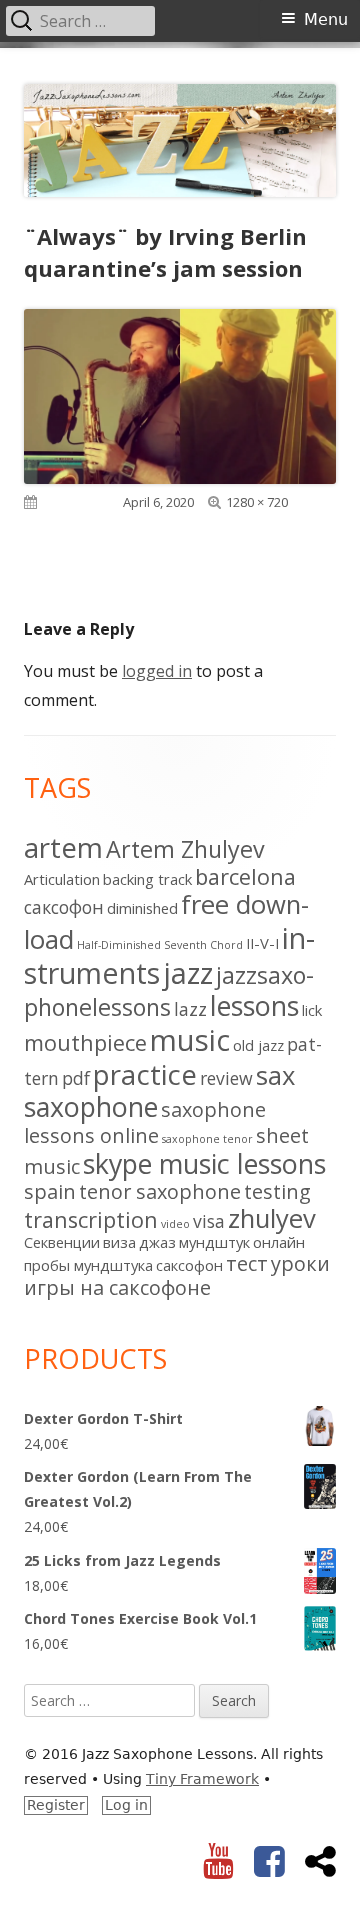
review (226, 1078)
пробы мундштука (88, 1265)
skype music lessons (204, 1163)
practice (145, 1074)
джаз (157, 1242)
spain (50, 1191)
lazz (190, 1009)
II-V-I (262, 943)
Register (56, 1805)
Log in (126, 1805)
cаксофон (64, 907)
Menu (326, 19)
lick (312, 1010)
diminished (142, 908)
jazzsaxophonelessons (169, 991)
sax (275, 1075)
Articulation (62, 879)
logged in (157, 671)
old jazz (258, 1045)
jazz (188, 972)
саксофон (189, 1265)
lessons (254, 1005)
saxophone (91, 1106)
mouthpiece (85, 1042)
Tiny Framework (202, 1779)
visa (209, 1221)
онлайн (279, 1242)
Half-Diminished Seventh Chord (160, 945)
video (175, 1224)
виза (119, 1242)
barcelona (245, 876)
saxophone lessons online (145, 1122)
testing (277, 1191)
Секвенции (62, 1242)
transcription (91, 1219)
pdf (76, 1078)
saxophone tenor (207, 1139)
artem (63, 847)
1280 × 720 (257, 502)
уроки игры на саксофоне (177, 1275)
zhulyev (272, 1218)
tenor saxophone (160, 1191)
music (190, 1040)
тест (247, 1263)
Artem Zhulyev (185, 849)
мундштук (214, 1242)
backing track (147, 879)
